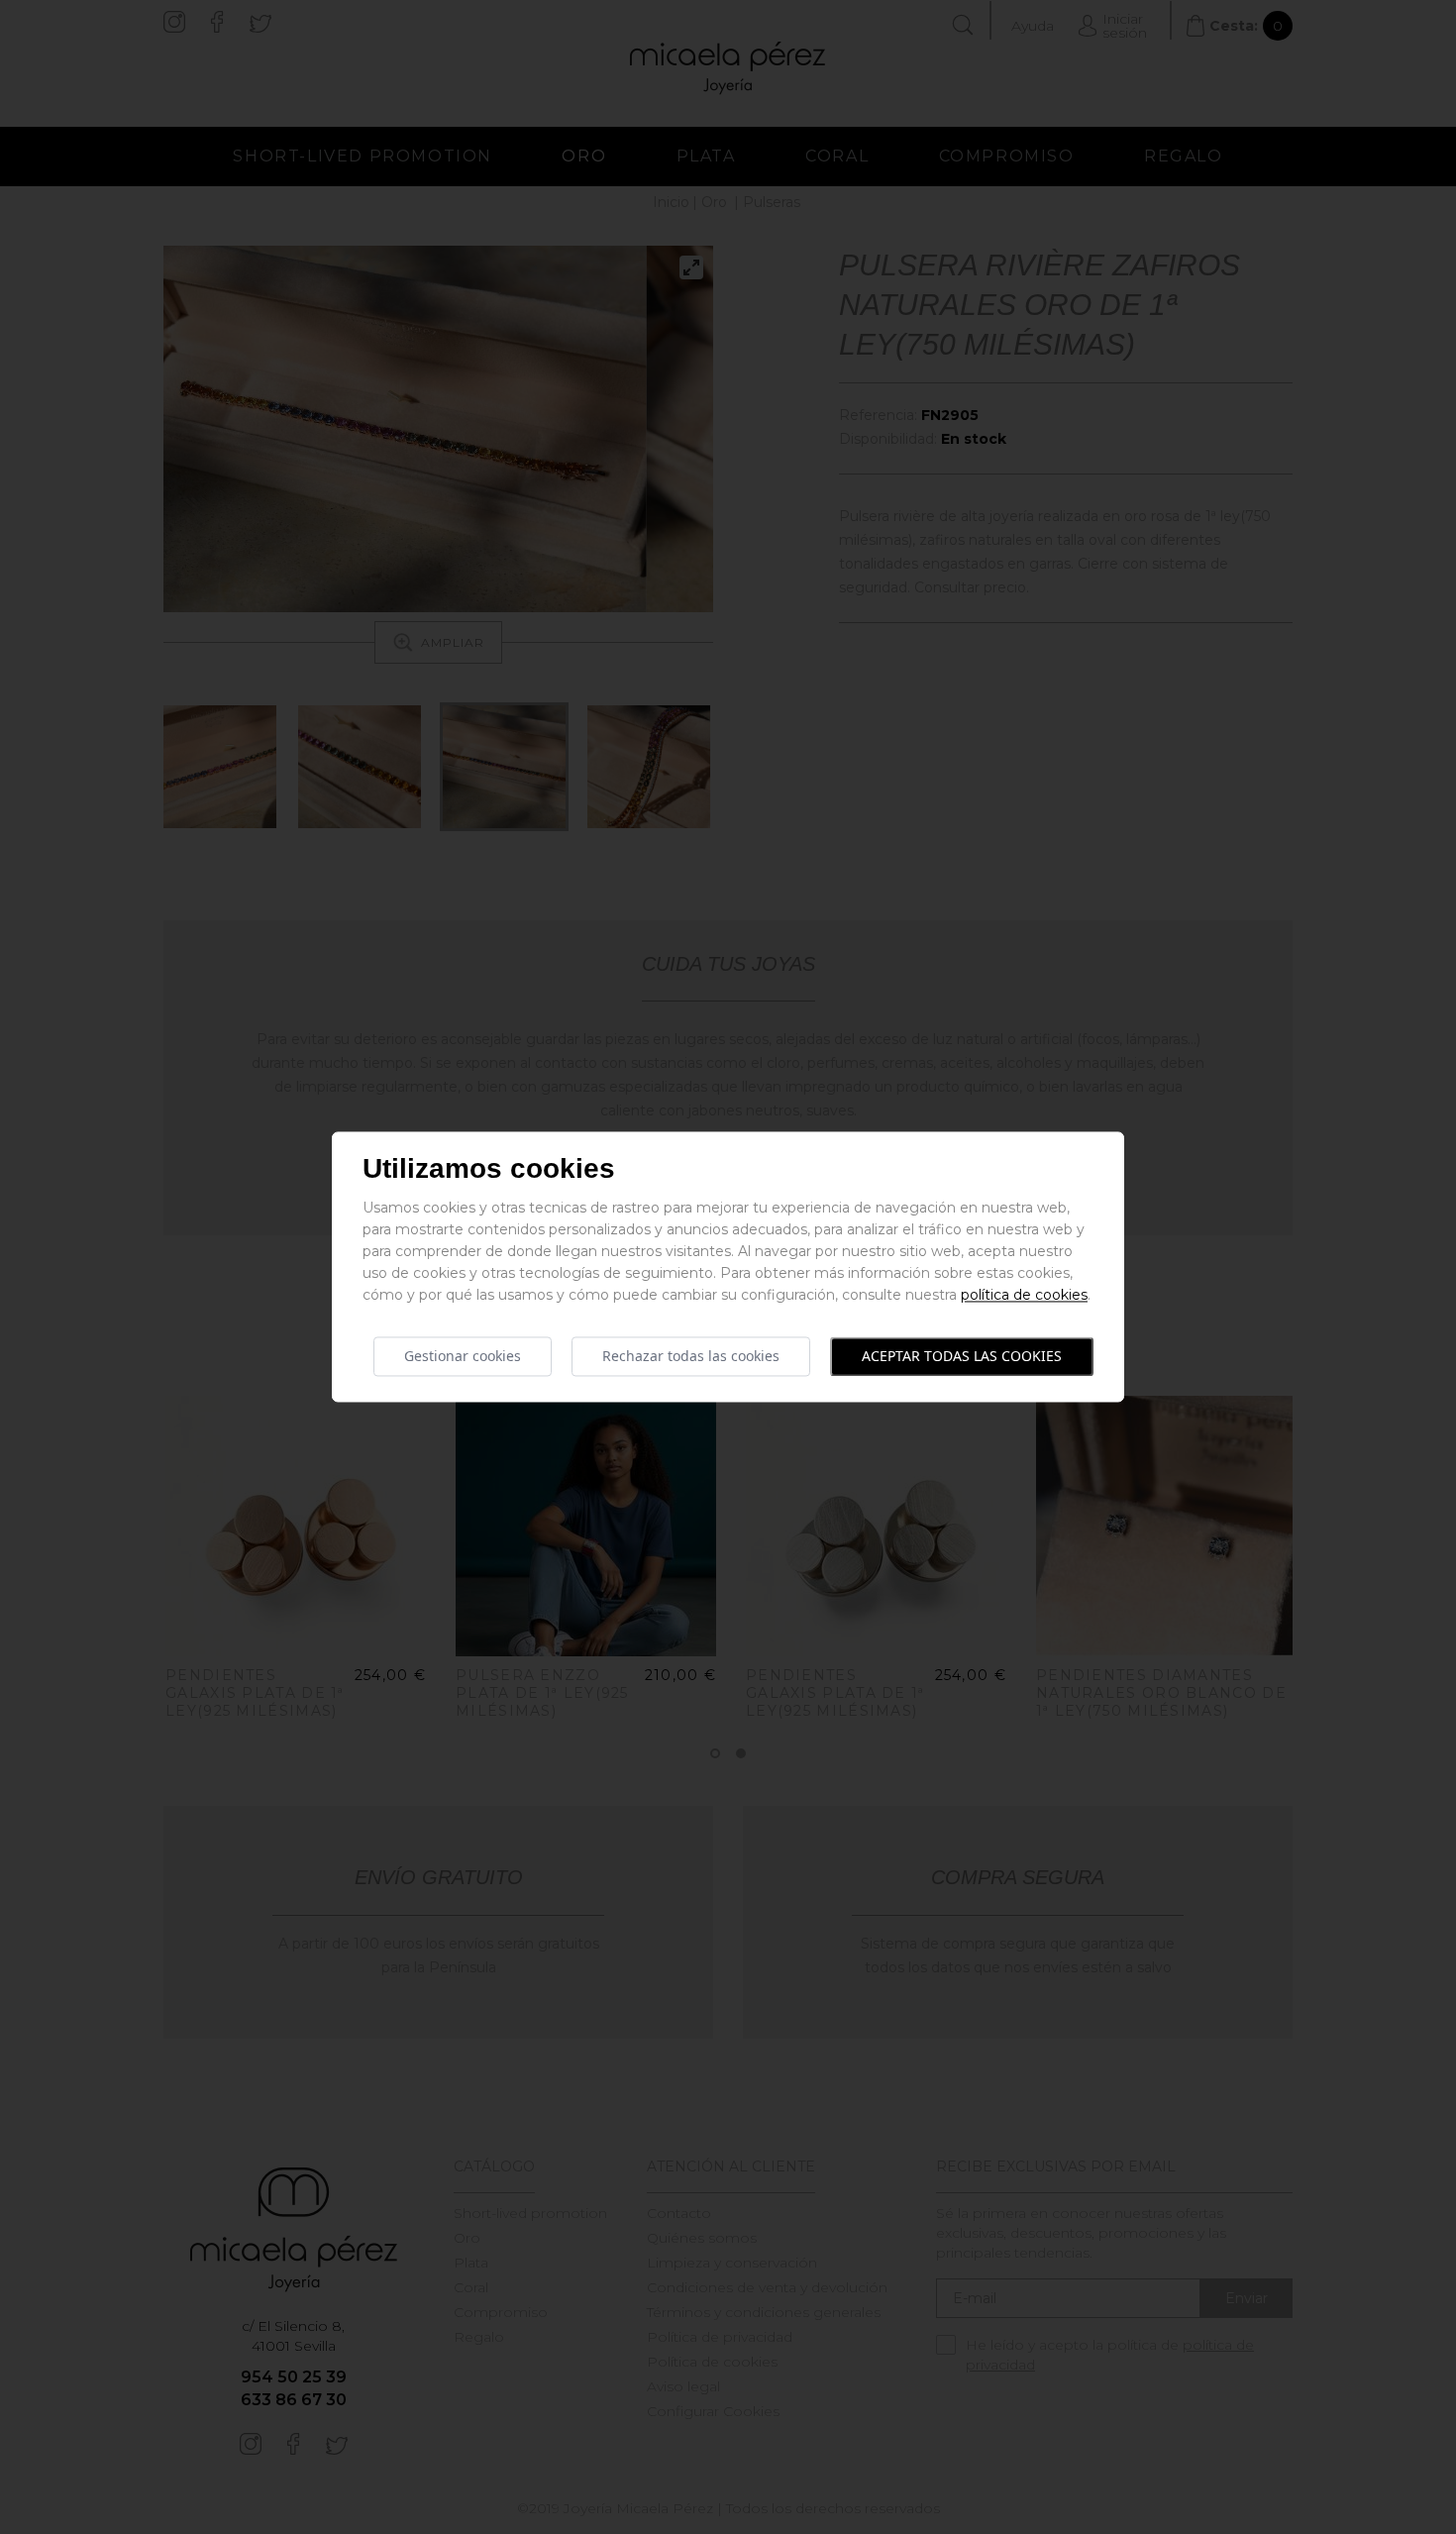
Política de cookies (1024, 1295)
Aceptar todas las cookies (962, 1356)
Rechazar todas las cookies (691, 1356)
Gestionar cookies (463, 1356)
